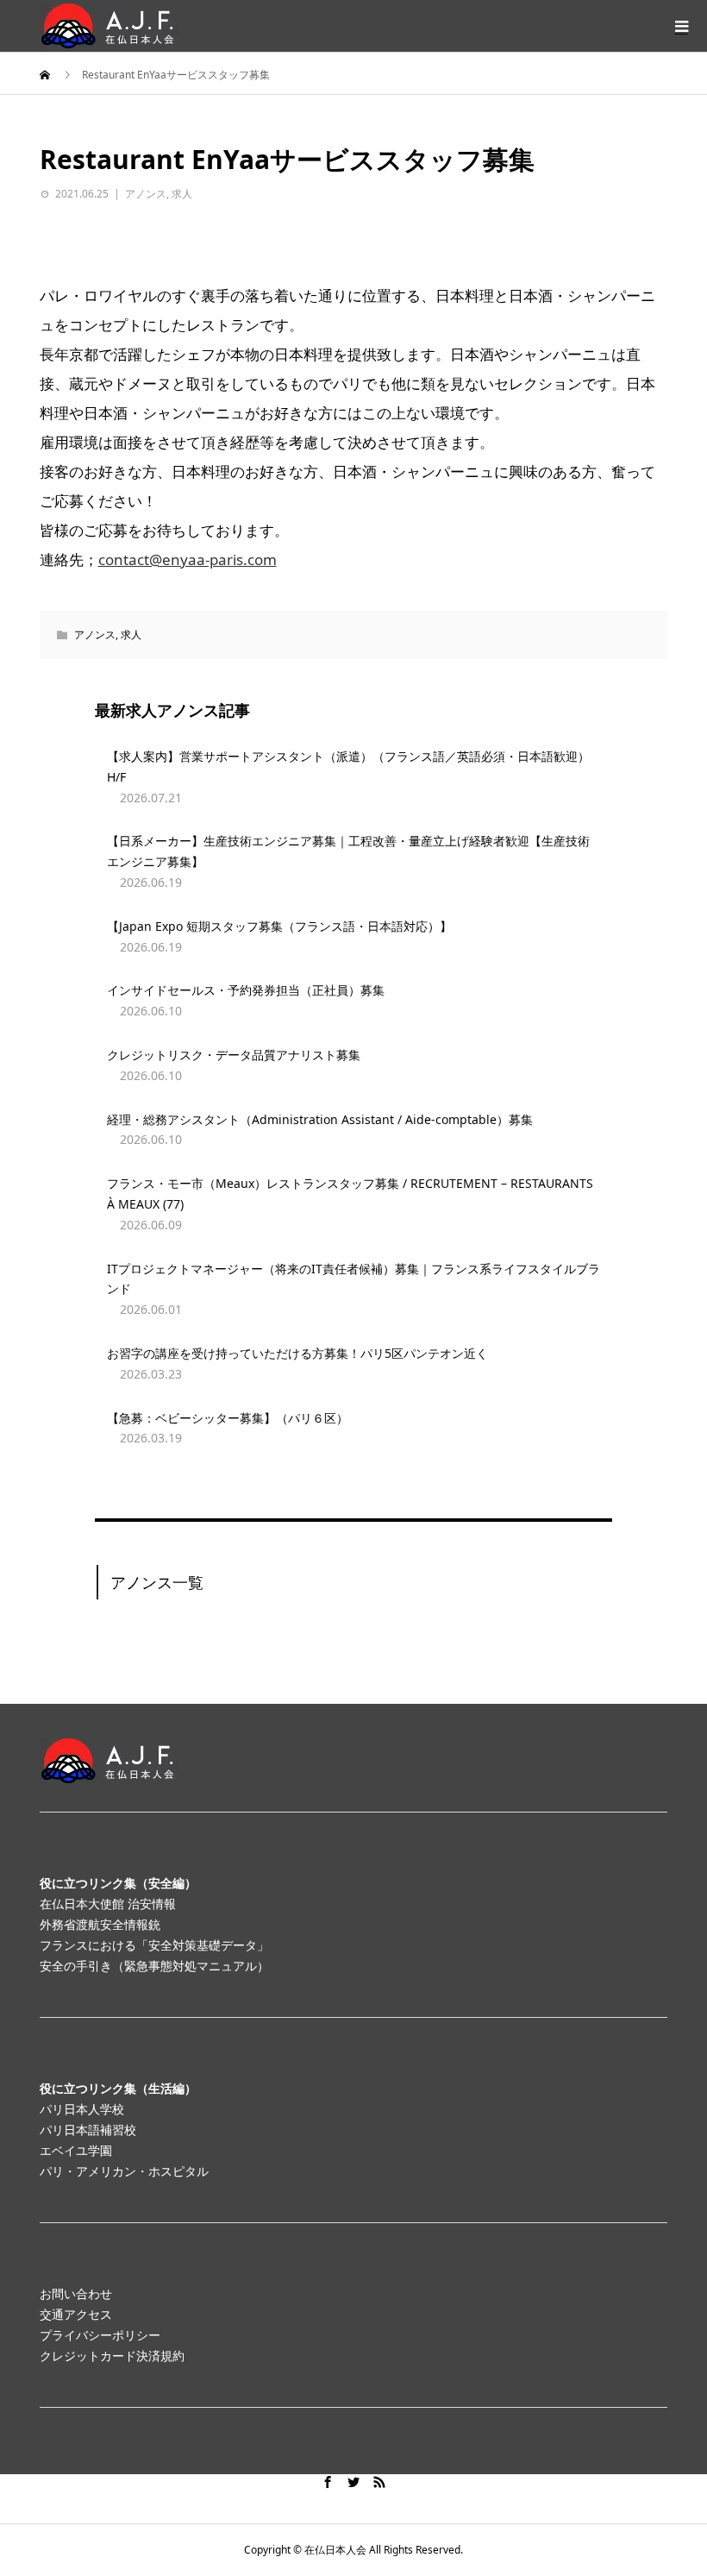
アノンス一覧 (157, 1582)
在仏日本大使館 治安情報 (108, 1904)
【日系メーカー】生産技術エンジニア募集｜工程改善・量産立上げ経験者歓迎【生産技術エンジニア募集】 (348, 851)
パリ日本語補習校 (88, 2130)
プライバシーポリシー (100, 2335)
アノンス (146, 194)
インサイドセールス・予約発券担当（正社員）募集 (246, 990)
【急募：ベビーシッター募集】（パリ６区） (228, 1418)
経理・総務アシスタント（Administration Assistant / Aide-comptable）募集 (320, 1119)
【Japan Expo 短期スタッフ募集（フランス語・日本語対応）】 (279, 926)
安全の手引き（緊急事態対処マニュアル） (154, 1966)
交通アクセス (76, 2314)
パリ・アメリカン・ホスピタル (124, 2171)
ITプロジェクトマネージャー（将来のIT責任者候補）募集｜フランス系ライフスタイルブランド (353, 1279)
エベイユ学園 (76, 2150)
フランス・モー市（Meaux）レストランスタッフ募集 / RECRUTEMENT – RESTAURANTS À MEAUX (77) (350, 1194)
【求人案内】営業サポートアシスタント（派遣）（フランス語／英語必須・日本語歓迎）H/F (348, 767)
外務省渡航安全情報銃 (100, 1924)
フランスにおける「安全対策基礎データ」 (154, 1945)
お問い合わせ (76, 2293)
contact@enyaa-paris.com (188, 559)
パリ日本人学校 (82, 2109)
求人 (182, 194)
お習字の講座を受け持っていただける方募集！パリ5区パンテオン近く (297, 1353)
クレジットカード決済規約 (112, 2356)
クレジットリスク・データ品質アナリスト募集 (234, 1055)
